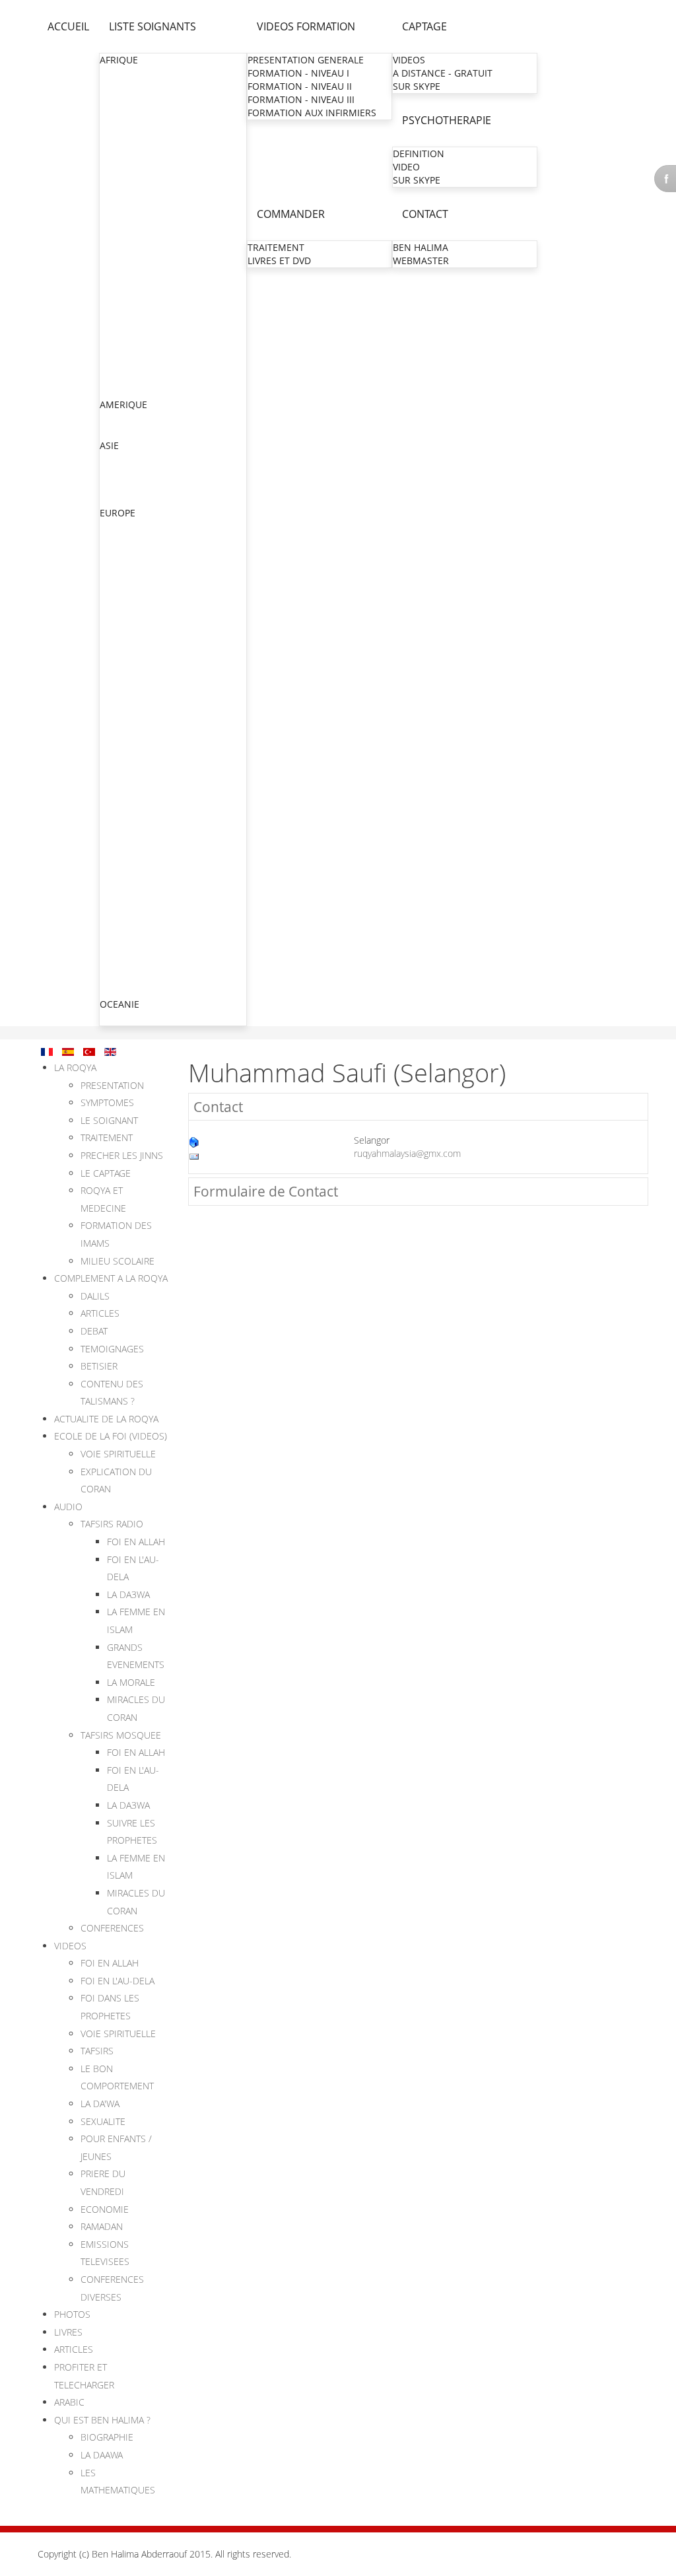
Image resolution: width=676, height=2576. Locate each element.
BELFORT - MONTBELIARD (157, 871)
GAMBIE (118, 206)
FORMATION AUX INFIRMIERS (312, 113)
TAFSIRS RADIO (112, 1524)
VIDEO (406, 167)
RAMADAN (102, 2226)
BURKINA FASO (133, 126)
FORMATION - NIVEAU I (298, 73)
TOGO (114, 377)
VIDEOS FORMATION (306, 26)
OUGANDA (123, 338)
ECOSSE (118, 566)
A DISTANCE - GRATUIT (443, 73)
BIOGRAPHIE (107, 2437)
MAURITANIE (128, 298)
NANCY (117, 725)
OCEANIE (119, 1004)
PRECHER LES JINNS (122, 1155)
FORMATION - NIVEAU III (301, 99)
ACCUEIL (68, 26)
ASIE (109, 445)
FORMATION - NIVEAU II (300, 86)
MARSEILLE (125, 712)
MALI (111, 259)
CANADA (119, 418)
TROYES (118, 857)
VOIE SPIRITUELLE (118, 1454)
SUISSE (116, 951)
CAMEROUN (127, 140)
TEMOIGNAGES (112, 1349)
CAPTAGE (424, 26)
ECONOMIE (105, 2209)
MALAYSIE (122, 499)
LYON (113, 673)
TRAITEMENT (276, 247)
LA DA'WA (100, 2104)
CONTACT (425, 214)
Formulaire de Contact (266, 1191)
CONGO (118, 153)
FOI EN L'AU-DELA (118, 1981)
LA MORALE (131, 1682)
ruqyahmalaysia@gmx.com (407, 1153)
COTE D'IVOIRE (132, 166)
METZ (113, 633)
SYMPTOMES (107, 1102)
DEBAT (94, 1331)
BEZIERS (119, 752)
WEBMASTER (421, 261)
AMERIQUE (123, 404)
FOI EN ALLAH (136, 1542)
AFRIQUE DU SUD (138, 74)
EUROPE (118, 513)
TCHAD (116, 364)
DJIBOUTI (120, 179)
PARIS (114, 593)
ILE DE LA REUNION (144, 818)
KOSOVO (119, 924)
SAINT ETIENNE (135, 778)
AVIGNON (122, 897)
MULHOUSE (126, 659)
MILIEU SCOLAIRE (118, 1261)
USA (109, 432)
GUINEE (117, 232)
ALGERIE (118, 87)
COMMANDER (291, 214)
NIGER (114, 311)
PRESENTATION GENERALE (306, 60)
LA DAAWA (102, 2455)
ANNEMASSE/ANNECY (149, 765)
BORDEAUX (125, 805)
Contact (218, 1107)
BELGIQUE (122, 553)
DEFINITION (419, 154)
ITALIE (114, 911)
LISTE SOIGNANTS (152, 26)
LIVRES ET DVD (279, 261)
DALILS (95, 1296)
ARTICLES (100, 1313)
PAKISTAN (122, 486)
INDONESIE (125, 472)
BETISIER (99, 1366)
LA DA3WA (128, 1594)
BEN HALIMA (421, 247)
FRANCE (118, 579)
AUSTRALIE (124, 1018)
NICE (112, 739)
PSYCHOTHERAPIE (447, 120)
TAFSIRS (97, 2051)
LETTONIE (122, 990)
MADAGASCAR (132, 245)
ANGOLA (119, 100)
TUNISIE (118, 391)
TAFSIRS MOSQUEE (121, 1735)
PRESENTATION (112, 1085)
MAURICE (121, 285)
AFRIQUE (119, 60)
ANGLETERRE (129, 540)
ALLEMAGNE (127, 527)
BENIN (115, 113)
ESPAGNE (121, 964)
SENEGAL (120, 351)
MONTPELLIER (132, 699)
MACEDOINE (128, 937)
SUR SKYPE (417, 86)
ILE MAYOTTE (130, 831)
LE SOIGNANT (109, 1120)
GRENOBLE (125, 686)
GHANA (117, 219)
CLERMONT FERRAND (148, 791)
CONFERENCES (112, 1928)
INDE (111, 459)
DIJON (114, 844)
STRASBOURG (131, 646)
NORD (115, 607)
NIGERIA (118, 325)
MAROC (117, 272)
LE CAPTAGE (106, 1173)
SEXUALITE (103, 2121)
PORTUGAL (124, 977)
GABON (117, 192)
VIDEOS (409, 60)
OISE (111, 620)
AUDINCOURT (131, 884)
